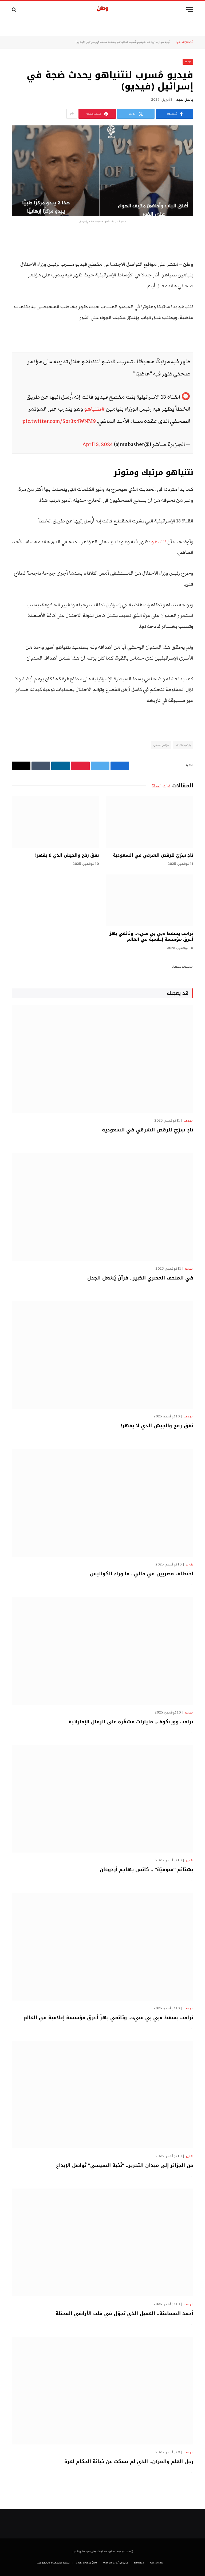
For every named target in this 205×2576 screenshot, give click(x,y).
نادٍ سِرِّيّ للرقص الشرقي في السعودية (153, 855)
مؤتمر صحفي (161, 745)
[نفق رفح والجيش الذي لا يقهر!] (55, 822)
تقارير (190, 1565)
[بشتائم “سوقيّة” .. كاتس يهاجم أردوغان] (102, 1799)
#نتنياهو (94, 409)
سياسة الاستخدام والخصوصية (53, 2563)
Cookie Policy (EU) (86, 2563)
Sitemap (139, 2563)
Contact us (156, 2563)
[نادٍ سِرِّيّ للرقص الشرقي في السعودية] (150, 822)
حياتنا (189, 1269)
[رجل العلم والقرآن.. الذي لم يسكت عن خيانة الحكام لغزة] (102, 2391)
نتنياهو (159, 542)
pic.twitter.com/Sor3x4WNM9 (59, 421)
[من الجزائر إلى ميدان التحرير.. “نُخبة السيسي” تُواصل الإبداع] (102, 2095)
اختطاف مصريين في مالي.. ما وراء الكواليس (142, 1574)
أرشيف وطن (164, 42)
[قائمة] (190, 9)
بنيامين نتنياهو (183, 745)
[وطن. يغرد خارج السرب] (103, 9)
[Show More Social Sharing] (72, 114)
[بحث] (15, 9)
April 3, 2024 (98, 444)
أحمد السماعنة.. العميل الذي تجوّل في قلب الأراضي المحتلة (124, 2313)
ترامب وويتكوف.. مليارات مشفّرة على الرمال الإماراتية (131, 1722)
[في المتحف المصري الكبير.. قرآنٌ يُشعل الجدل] (102, 1207)
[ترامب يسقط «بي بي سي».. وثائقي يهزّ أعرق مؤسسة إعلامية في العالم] (150, 900)
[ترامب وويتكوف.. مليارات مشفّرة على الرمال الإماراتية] (102, 1651)
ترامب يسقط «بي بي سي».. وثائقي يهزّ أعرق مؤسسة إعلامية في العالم (151, 937)
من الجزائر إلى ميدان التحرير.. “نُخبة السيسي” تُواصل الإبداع (125, 2165)
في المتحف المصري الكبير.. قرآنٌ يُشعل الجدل (140, 1278)
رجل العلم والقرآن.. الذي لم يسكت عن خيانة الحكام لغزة (129, 2461)
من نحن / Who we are (115, 2563)
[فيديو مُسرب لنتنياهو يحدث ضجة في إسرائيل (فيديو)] (102, 171)
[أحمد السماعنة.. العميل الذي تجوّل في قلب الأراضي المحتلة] (102, 2242)
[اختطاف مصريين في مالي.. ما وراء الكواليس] (102, 1503)
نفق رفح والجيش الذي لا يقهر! (67, 855)
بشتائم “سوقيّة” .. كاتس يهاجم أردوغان (146, 1870)
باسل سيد (185, 100)
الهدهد (151, 42)
